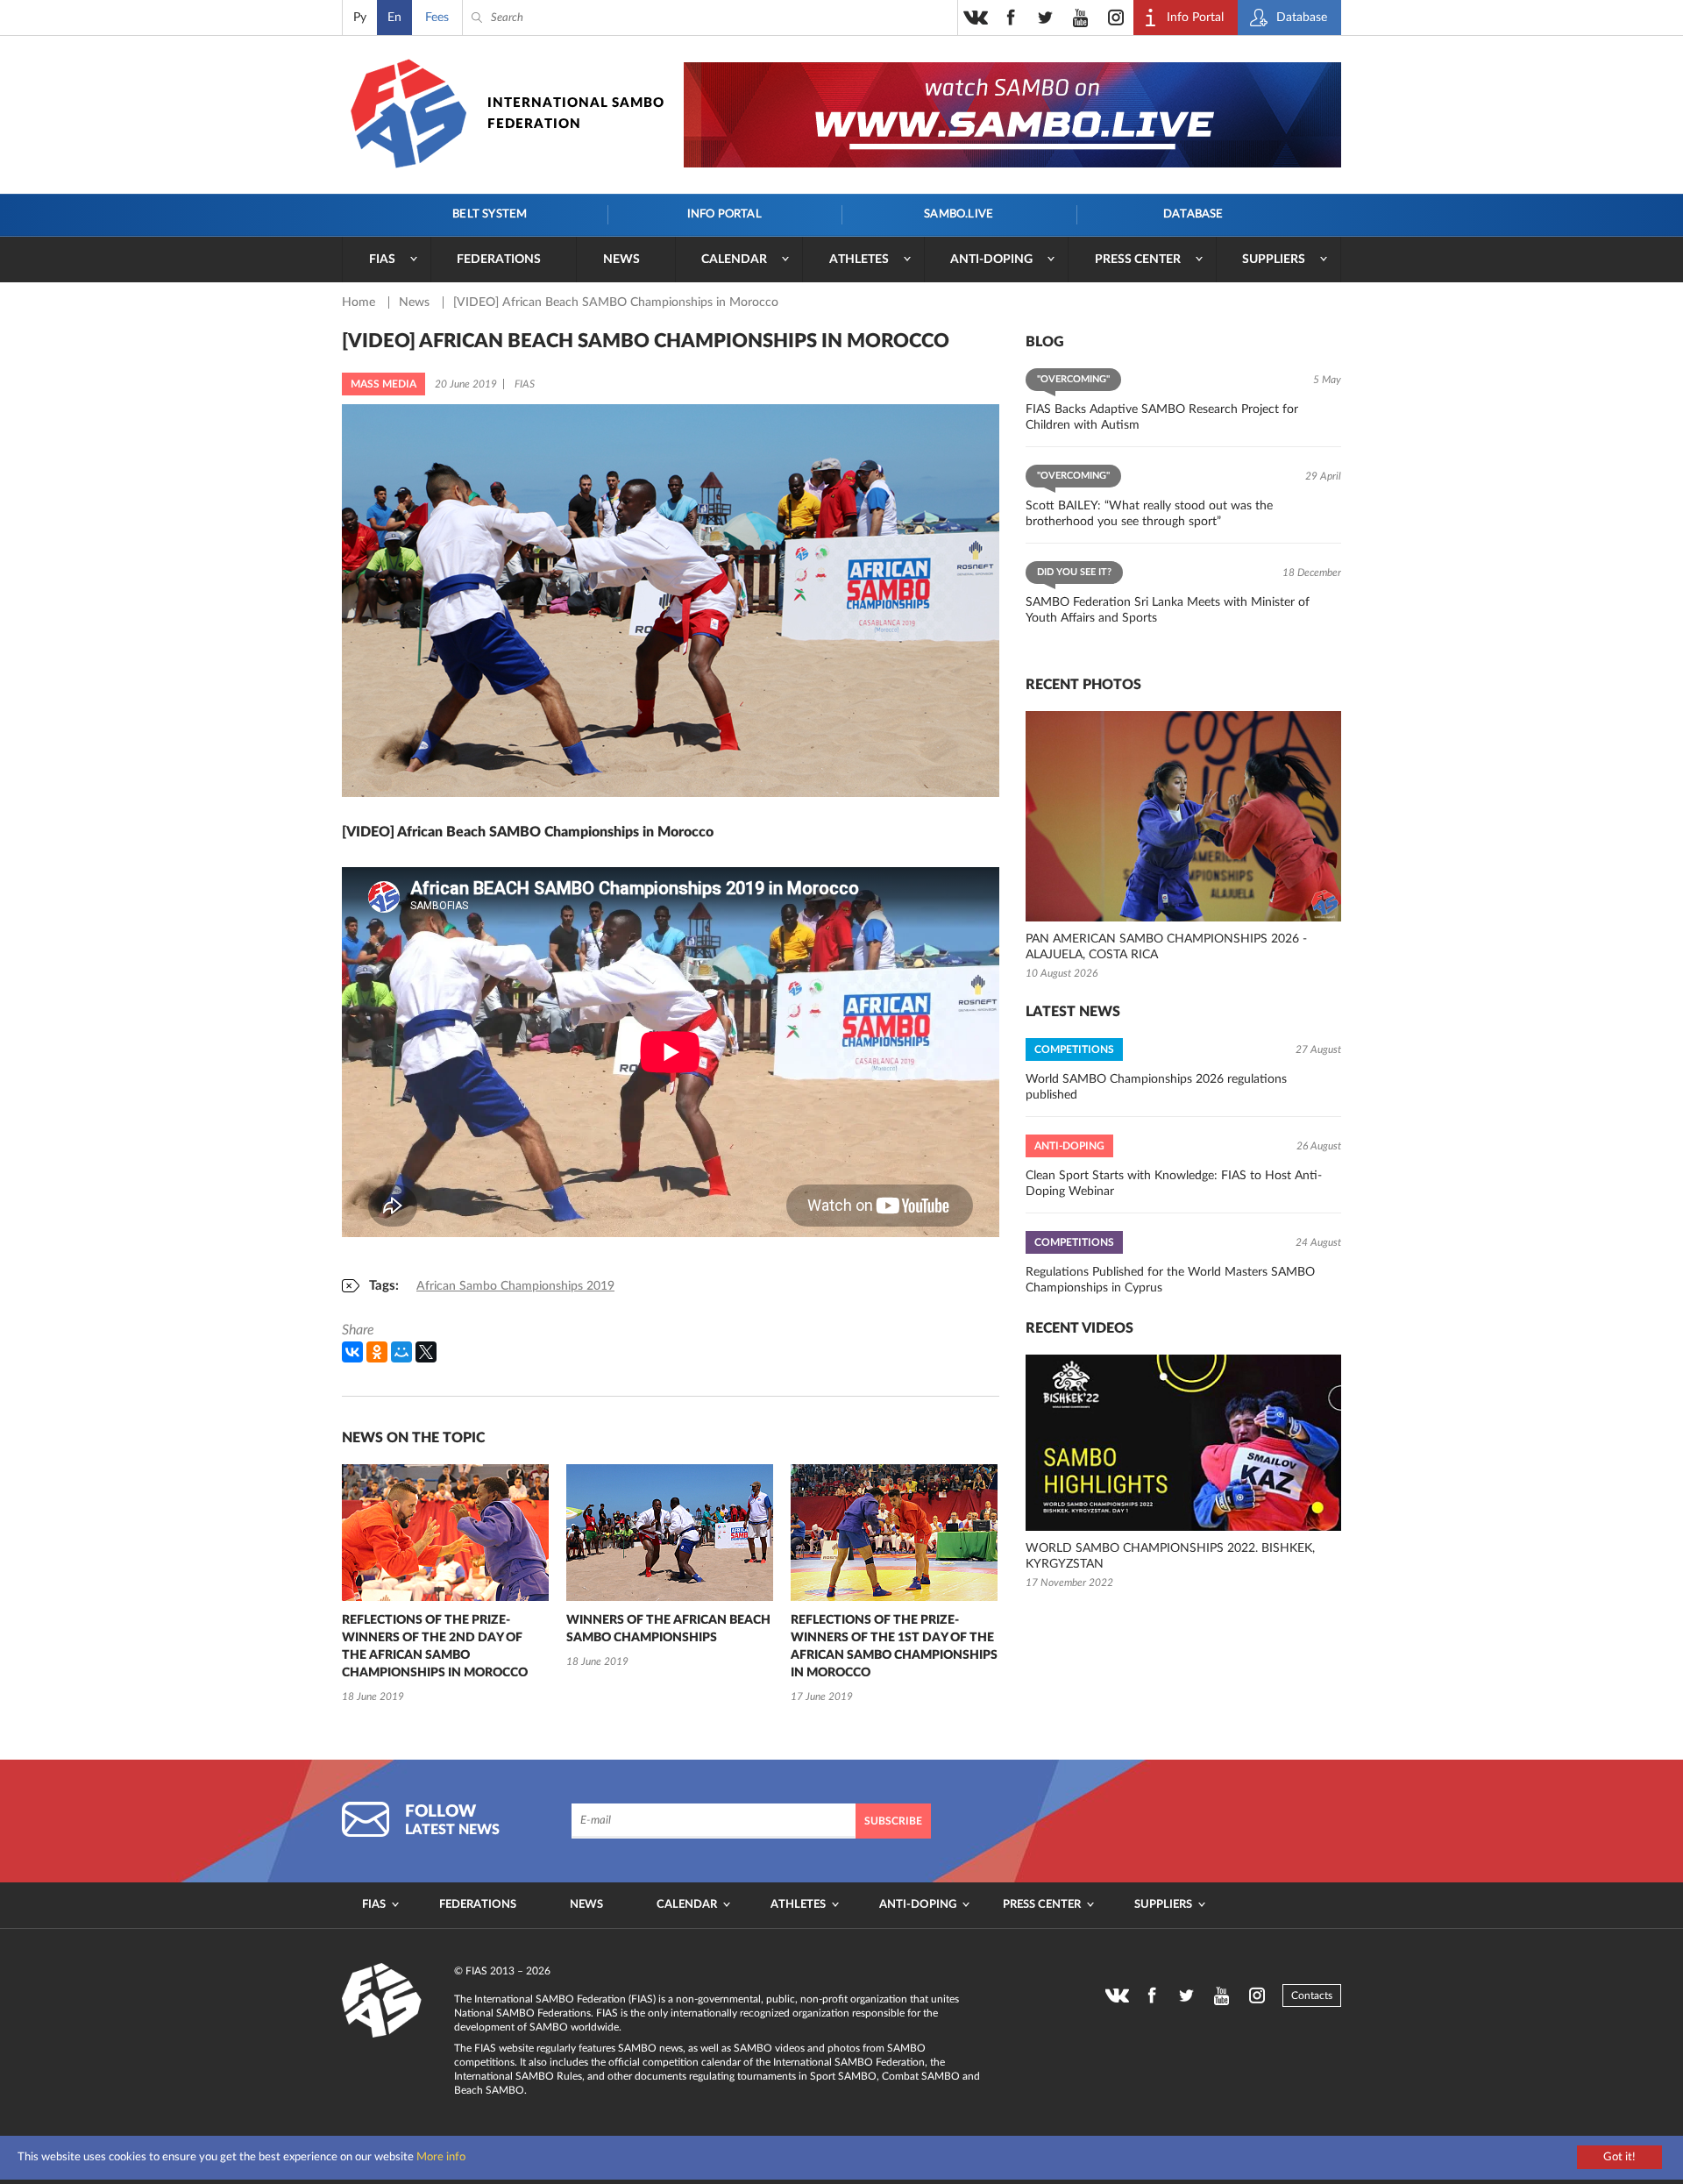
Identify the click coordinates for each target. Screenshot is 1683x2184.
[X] (426, 1352)
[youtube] (1081, 18)
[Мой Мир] (401, 1352)
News (621, 260)
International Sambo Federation (576, 114)
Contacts (1312, 1995)
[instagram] (1116, 18)
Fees (437, 18)
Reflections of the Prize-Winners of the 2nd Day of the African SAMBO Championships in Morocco (435, 1647)
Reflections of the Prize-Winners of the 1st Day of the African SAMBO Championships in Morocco (894, 1647)
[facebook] (1011, 18)
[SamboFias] (382, 2001)
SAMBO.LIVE (959, 214)
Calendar (734, 260)
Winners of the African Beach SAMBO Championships (668, 1629)
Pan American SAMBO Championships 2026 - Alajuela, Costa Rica (1166, 947)
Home (360, 302)
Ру (360, 18)
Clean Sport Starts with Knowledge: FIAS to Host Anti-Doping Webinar (1174, 1184)
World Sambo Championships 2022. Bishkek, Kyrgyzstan (1170, 1556)
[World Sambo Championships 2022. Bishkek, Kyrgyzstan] (1183, 1443)
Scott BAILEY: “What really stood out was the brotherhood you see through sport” (1149, 514)
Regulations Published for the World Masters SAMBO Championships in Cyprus (1170, 1280)
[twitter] (1046, 18)
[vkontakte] (976, 18)
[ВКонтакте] (352, 1352)
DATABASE (1193, 214)
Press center (1138, 260)
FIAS (382, 260)
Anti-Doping (991, 260)
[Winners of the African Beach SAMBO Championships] (670, 1533)
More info (441, 2157)
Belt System (490, 214)
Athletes (859, 260)
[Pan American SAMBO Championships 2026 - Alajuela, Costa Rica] (1183, 816)
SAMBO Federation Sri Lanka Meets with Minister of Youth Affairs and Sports (1168, 610)
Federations (499, 260)
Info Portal (724, 214)
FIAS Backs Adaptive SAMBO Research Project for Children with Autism (1162, 417)
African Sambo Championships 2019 (515, 1286)
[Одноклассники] (377, 1352)
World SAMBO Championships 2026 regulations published (1156, 1087)
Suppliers (1274, 260)
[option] (445, 1586)
